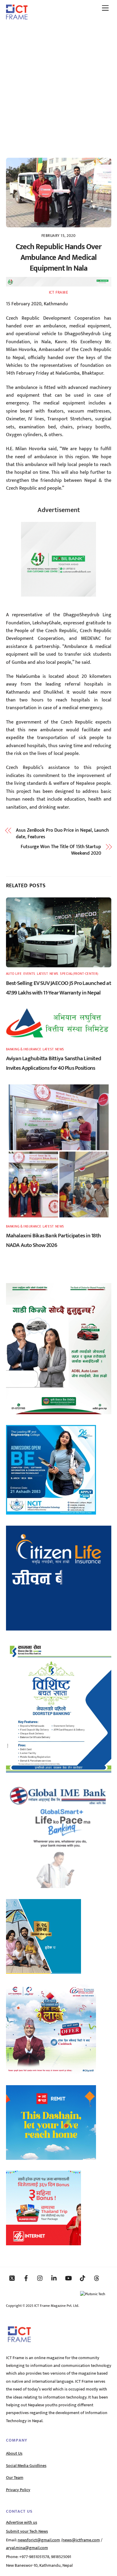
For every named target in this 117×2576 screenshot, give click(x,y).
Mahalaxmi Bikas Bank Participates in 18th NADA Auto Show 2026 (54, 1240)
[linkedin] (54, 2278)
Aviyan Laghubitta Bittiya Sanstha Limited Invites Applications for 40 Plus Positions (54, 1063)
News (54, 974)
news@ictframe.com (81, 2540)
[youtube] (68, 2278)
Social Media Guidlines (26, 2466)
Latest (42, 974)
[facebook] (26, 2278)
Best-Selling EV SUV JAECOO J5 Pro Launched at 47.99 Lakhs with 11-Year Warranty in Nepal (58, 988)
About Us (14, 2454)
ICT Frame (59, 292)
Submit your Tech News (27, 2531)
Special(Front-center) (79, 974)
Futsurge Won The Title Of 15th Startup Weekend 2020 (61, 850)
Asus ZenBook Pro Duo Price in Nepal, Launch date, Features (62, 834)
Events (29, 974)
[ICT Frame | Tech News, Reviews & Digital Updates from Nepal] (17, 17)
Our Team (15, 2478)
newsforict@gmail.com (39, 2540)
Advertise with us (22, 2523)
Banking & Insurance (24, 1049)
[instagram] (40, 2278)
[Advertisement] (58, 86)
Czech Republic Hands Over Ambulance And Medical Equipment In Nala (58, 258)
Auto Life (14, 974)
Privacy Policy (18, 2490)
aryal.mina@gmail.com (27, 2548)
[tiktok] (82, 2278)
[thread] (97, 2278)
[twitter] (12, 2278)
